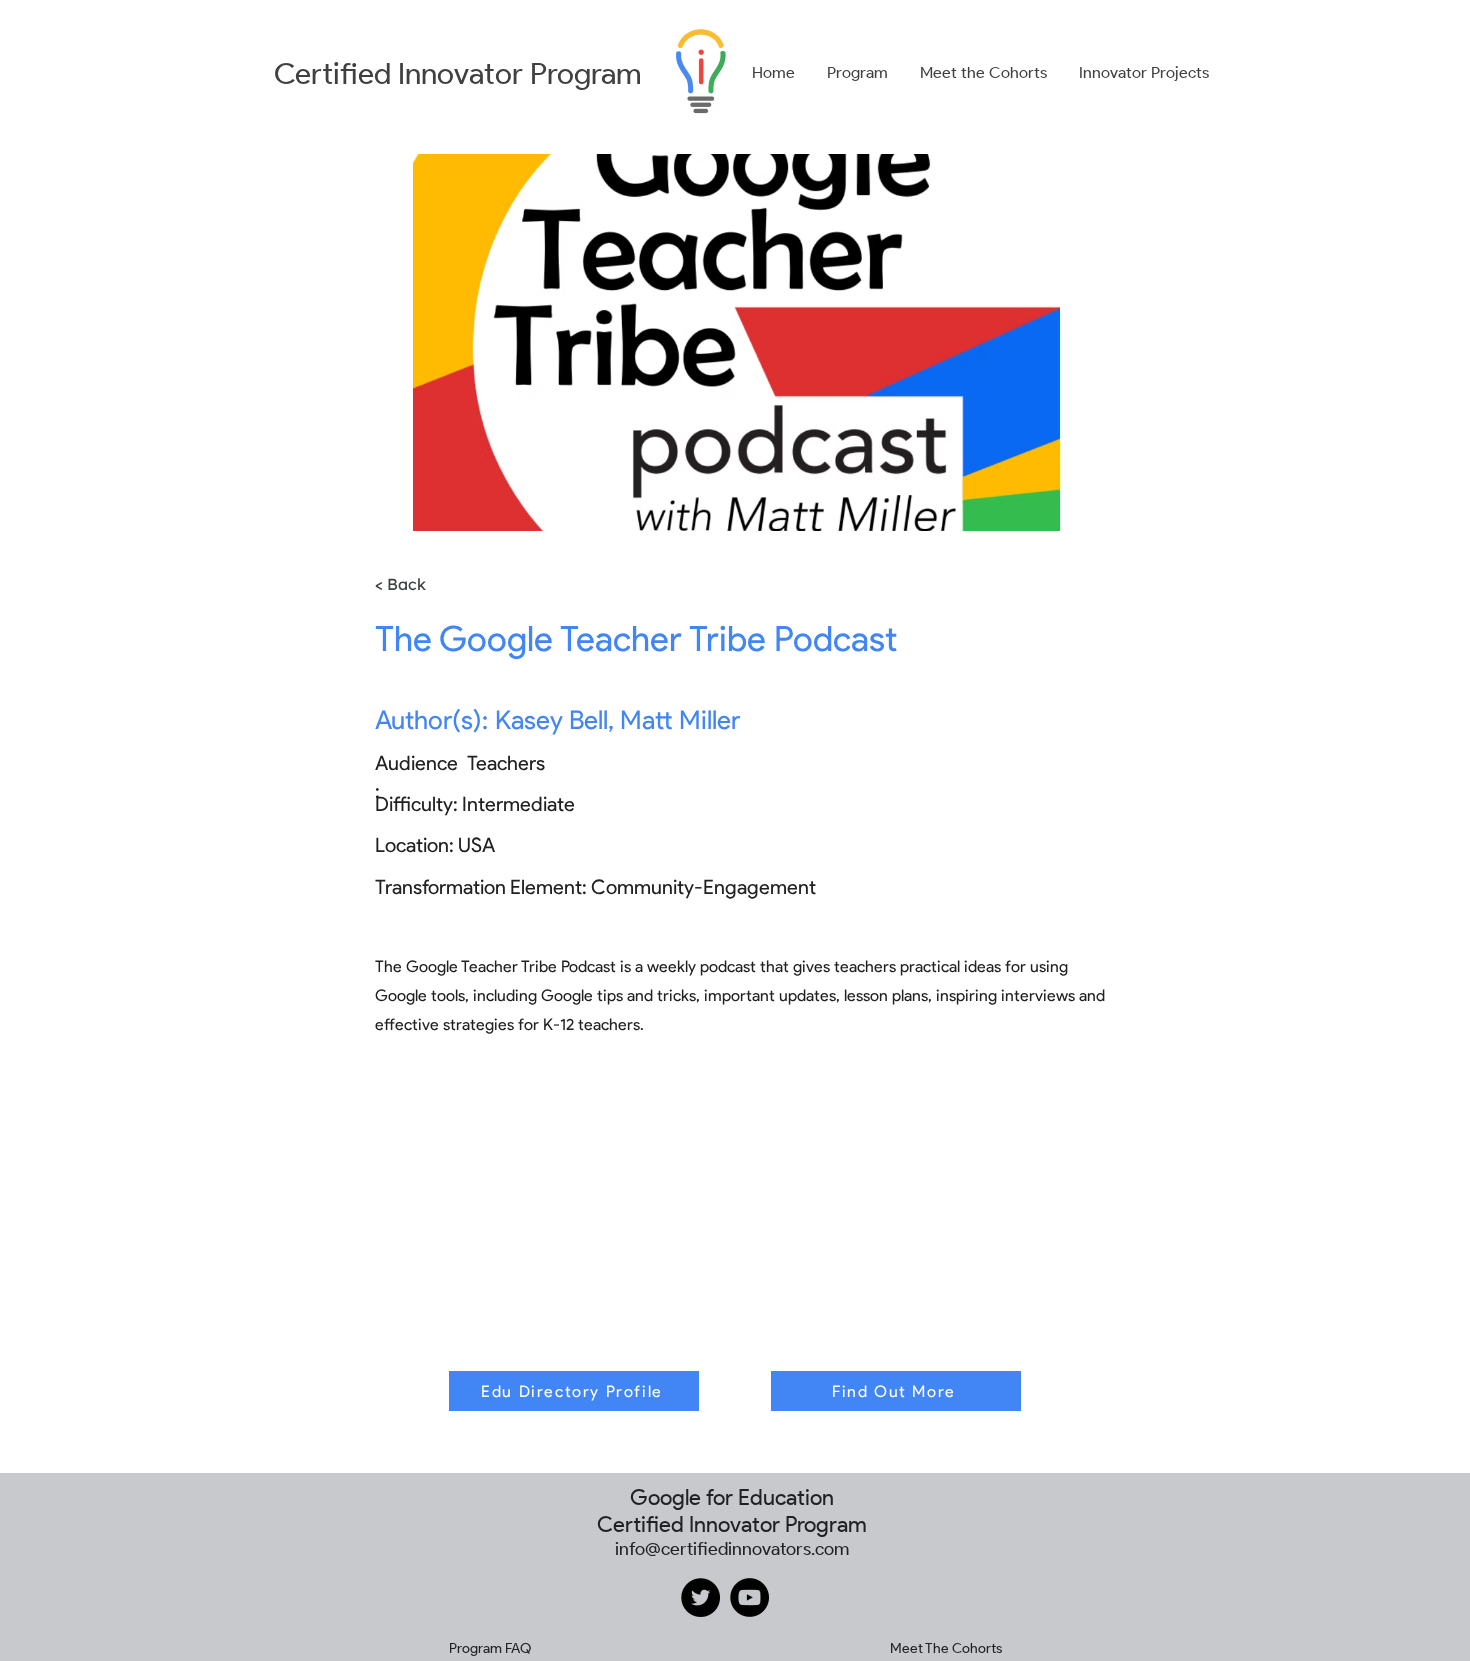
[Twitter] (700, 1597)
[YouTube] (749, 1597)
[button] (857, 73)
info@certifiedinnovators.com (732, 1549)
